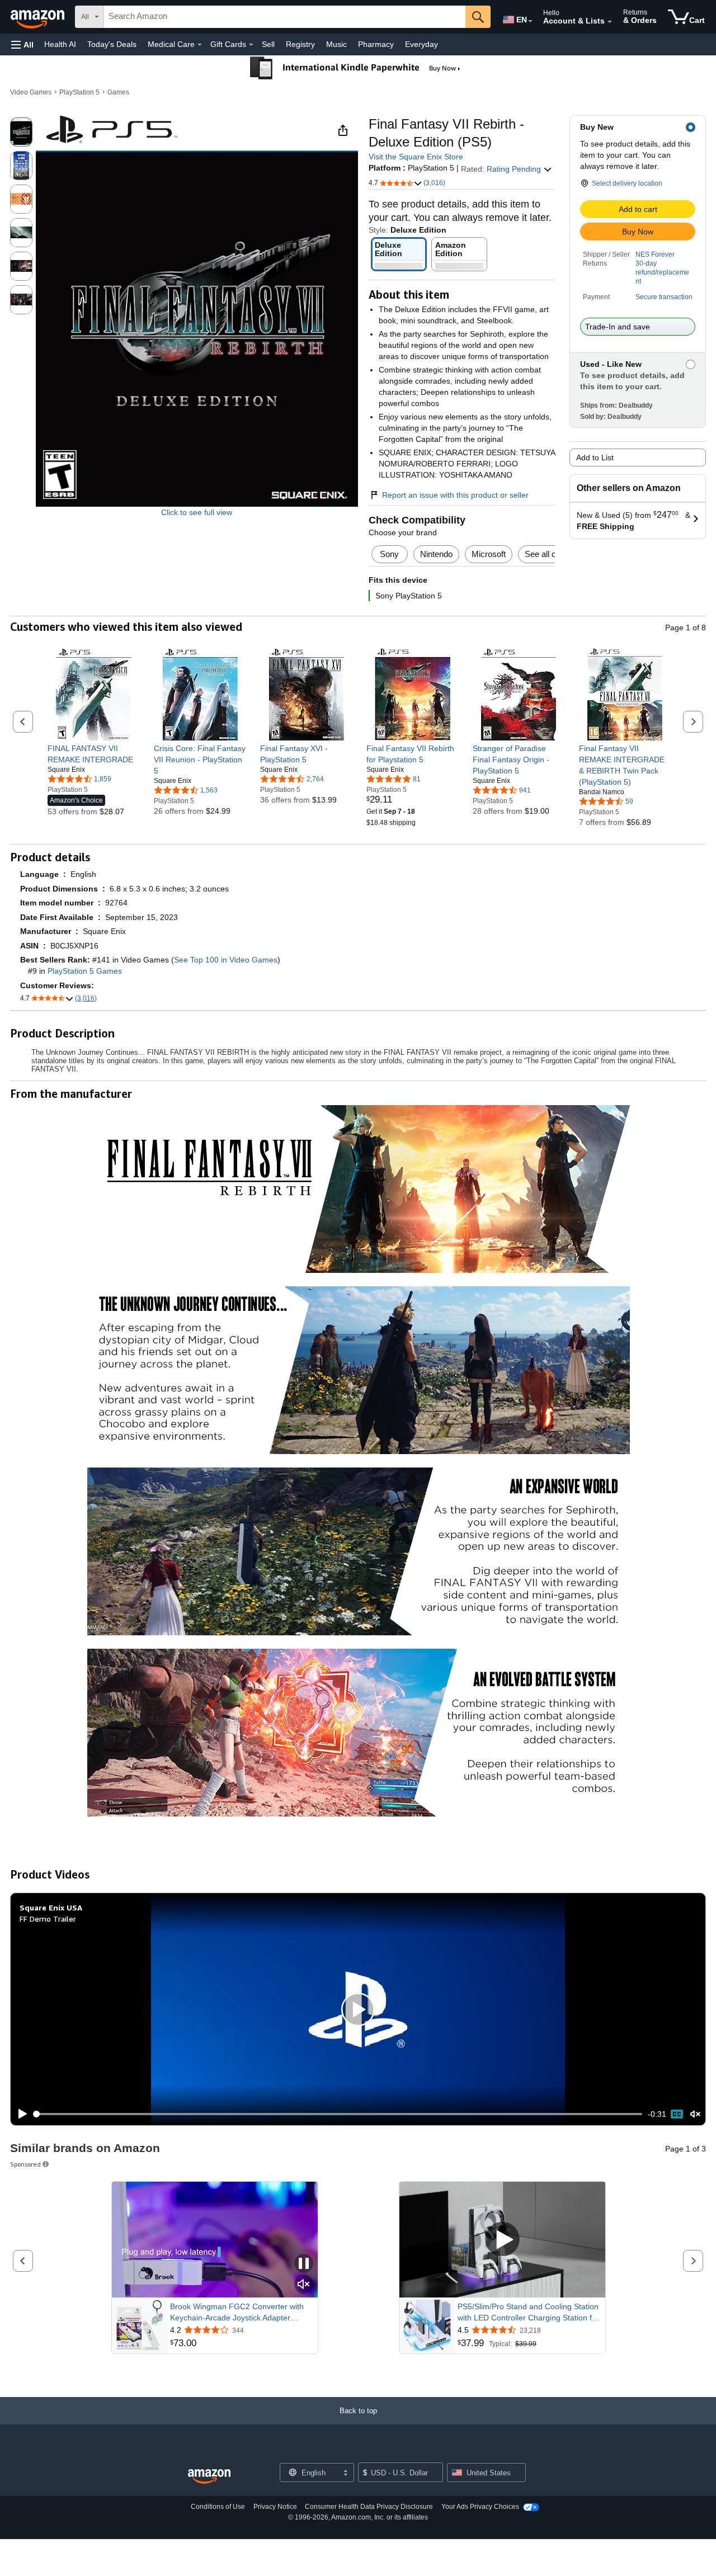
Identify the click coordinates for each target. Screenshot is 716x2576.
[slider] (338, 2114)
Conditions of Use (218, 2507)
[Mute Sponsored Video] (304, 2285)
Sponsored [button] (25, 2164)
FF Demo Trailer (48, 1919)
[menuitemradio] (677, 2114)
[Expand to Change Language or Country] (530, 21)
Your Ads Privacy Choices (480, 2507)
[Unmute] (695, 2114)
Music (336, 44)
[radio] (21, 132)
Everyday (421, 44)
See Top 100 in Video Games (226, 960)
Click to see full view (197, 512)
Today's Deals (112, 44)
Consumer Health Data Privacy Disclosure (369, 2507)
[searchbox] (285, 17)
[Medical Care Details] (200, 45)
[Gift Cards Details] (251, 45)
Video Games (31, 92)
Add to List (595, 457)
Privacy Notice (275, 2507)
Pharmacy (376, 44)
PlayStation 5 (79, 92)
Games (118, 92)
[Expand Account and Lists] (610, 22)
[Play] (20, 2114)
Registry (300, 44)
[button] (22, 44)
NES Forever (655, 254)
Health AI (60, 44)
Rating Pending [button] (515, 169)
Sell (268, 44)
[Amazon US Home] (209, 2477)
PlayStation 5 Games (85, 971)
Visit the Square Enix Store (416, 157)
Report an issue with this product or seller (455, 495)
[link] (94, 754)
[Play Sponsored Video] (502, 2240)
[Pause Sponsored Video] (304, 2264)
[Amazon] (39, 17)
